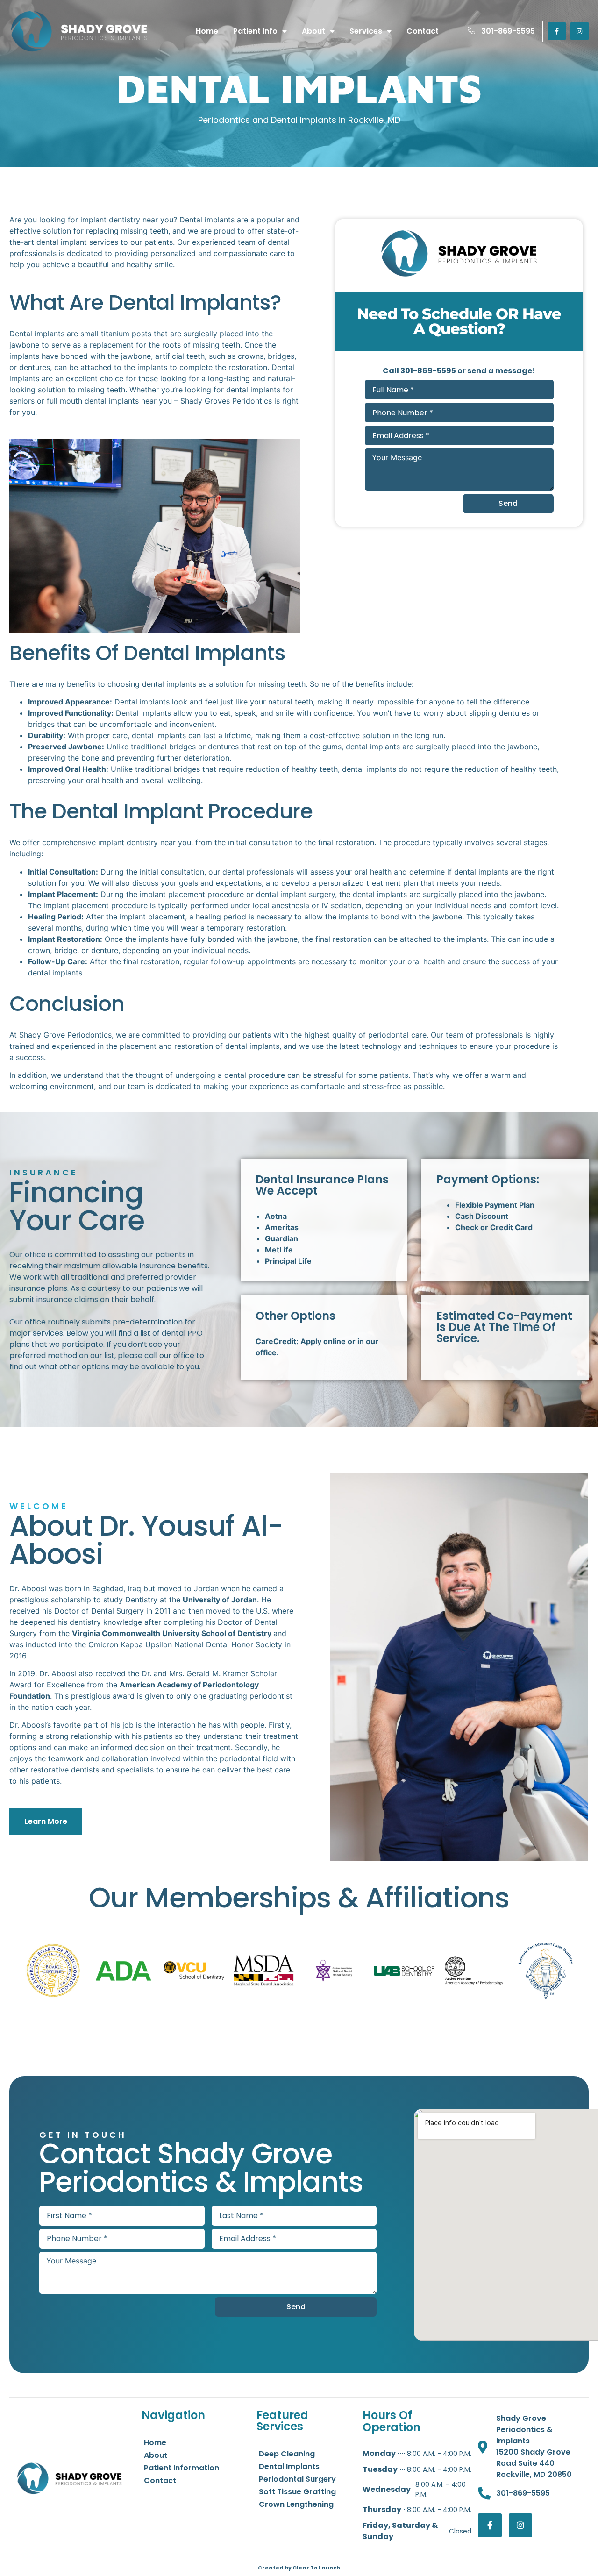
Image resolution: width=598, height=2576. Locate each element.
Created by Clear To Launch (299, 2568)
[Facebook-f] (557, 31)
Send (508, 503)
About (313, 31)
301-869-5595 (428, 371)
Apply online (323, 1341)
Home (207, 31)
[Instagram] (580, 31)
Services (366, 31)
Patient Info (255, 31)
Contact (423, 31)
